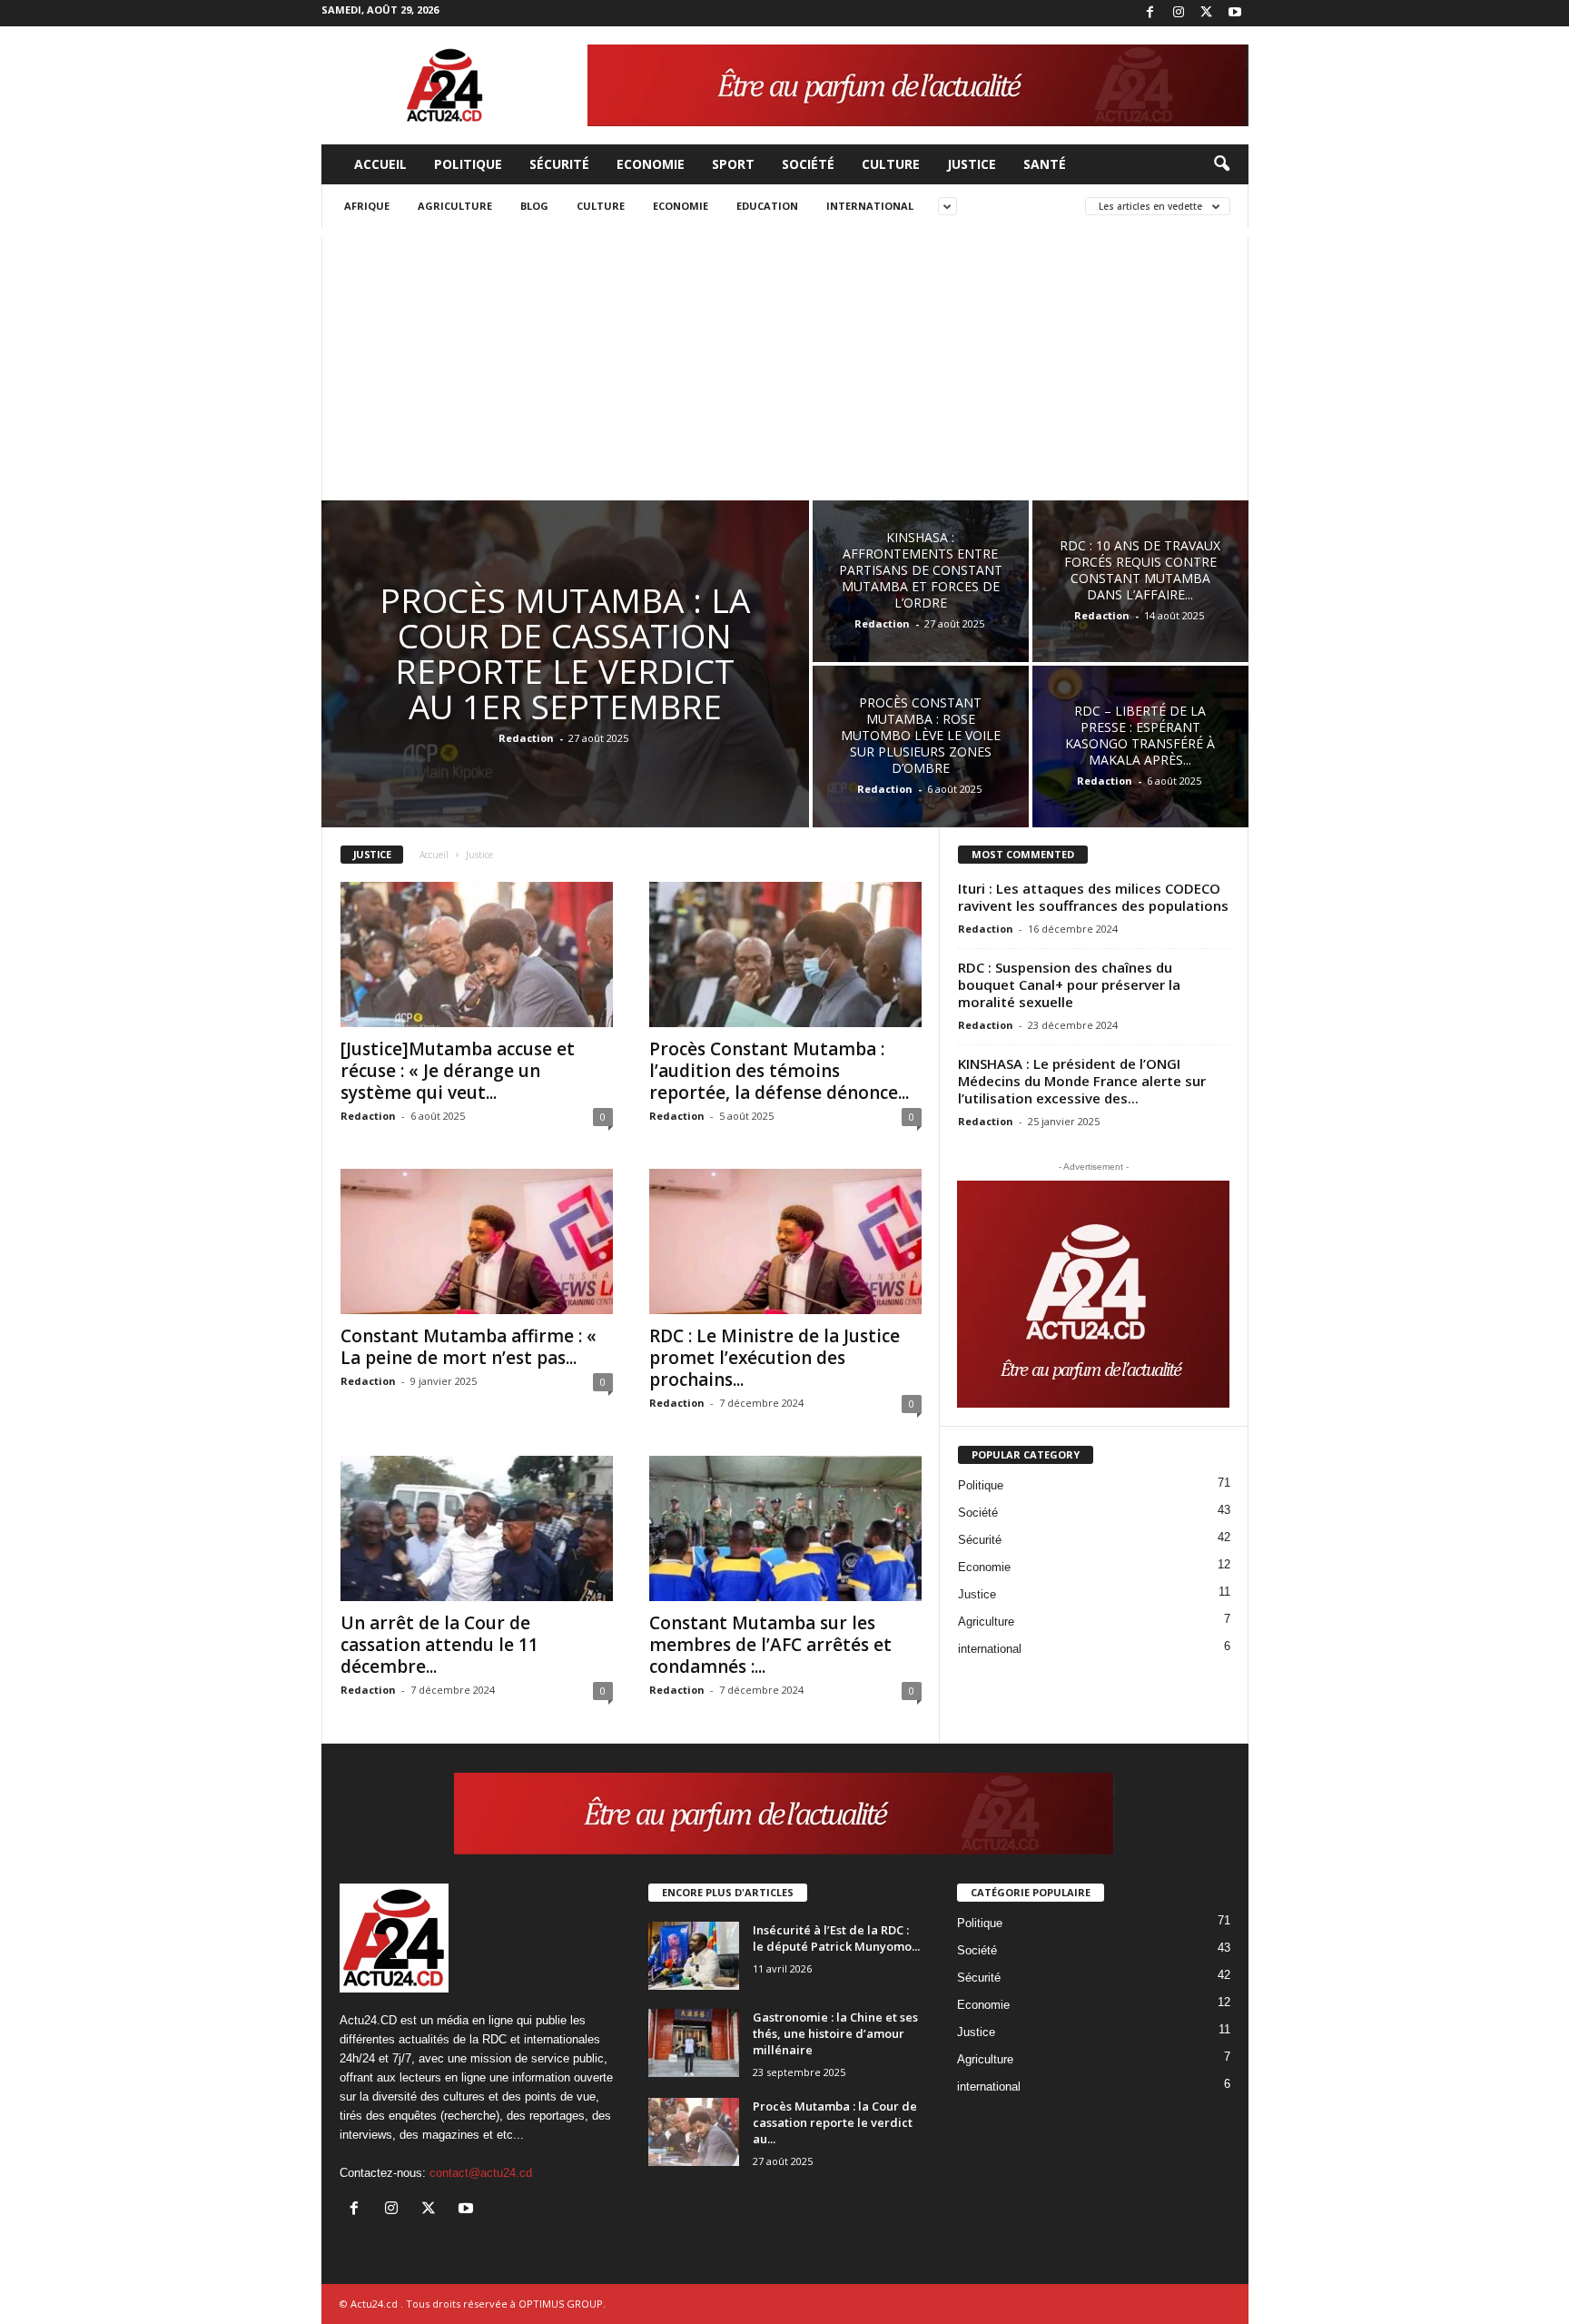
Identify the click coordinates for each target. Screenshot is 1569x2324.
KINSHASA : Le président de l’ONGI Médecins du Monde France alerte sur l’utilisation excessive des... (1082, 1081)
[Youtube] (1235, 13)
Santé (1045, 164)
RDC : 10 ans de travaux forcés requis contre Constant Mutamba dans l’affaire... (1140, 570)
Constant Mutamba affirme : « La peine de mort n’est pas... (469, 1347)
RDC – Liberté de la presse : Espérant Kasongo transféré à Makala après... (1140, 735)
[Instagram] (1179, 13)
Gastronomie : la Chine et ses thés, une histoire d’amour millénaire (835, 2033)
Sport (733, 164)
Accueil (380, 164)
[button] (1221, 164)
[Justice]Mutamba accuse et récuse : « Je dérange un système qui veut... (458, 1071)
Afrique (367, 206)
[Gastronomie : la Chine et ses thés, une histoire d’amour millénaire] (694, 2043)
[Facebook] (1150, 13)
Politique (468, 164)
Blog (534, 206)
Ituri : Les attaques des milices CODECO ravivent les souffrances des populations (1093, 897)
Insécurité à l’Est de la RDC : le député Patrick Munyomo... (836, 1938)
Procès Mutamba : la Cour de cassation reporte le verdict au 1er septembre (565, 653)
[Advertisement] (785, 364)
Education (767, 206)
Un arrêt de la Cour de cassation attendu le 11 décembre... (439, 1645)
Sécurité (559, 164)
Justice (972, 164)
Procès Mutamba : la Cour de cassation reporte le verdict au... (835, 2122)
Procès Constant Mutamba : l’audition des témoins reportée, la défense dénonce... (779, 1071)
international (870, 206)
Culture (891, 164)
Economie (651, 164)
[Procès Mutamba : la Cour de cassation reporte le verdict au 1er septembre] (694, 2132)
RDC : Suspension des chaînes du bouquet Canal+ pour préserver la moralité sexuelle (1069, 984)
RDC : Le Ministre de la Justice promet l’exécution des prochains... (775, 1358)
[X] (1207, 13)
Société (808, 164)
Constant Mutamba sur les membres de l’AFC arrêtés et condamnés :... (770, 1645)
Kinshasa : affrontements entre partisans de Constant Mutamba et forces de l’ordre (921, 570)
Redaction (526, 738)
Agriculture (455, 206)
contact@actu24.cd (481, 2173)
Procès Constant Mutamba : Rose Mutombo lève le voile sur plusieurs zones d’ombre (921, 735)
